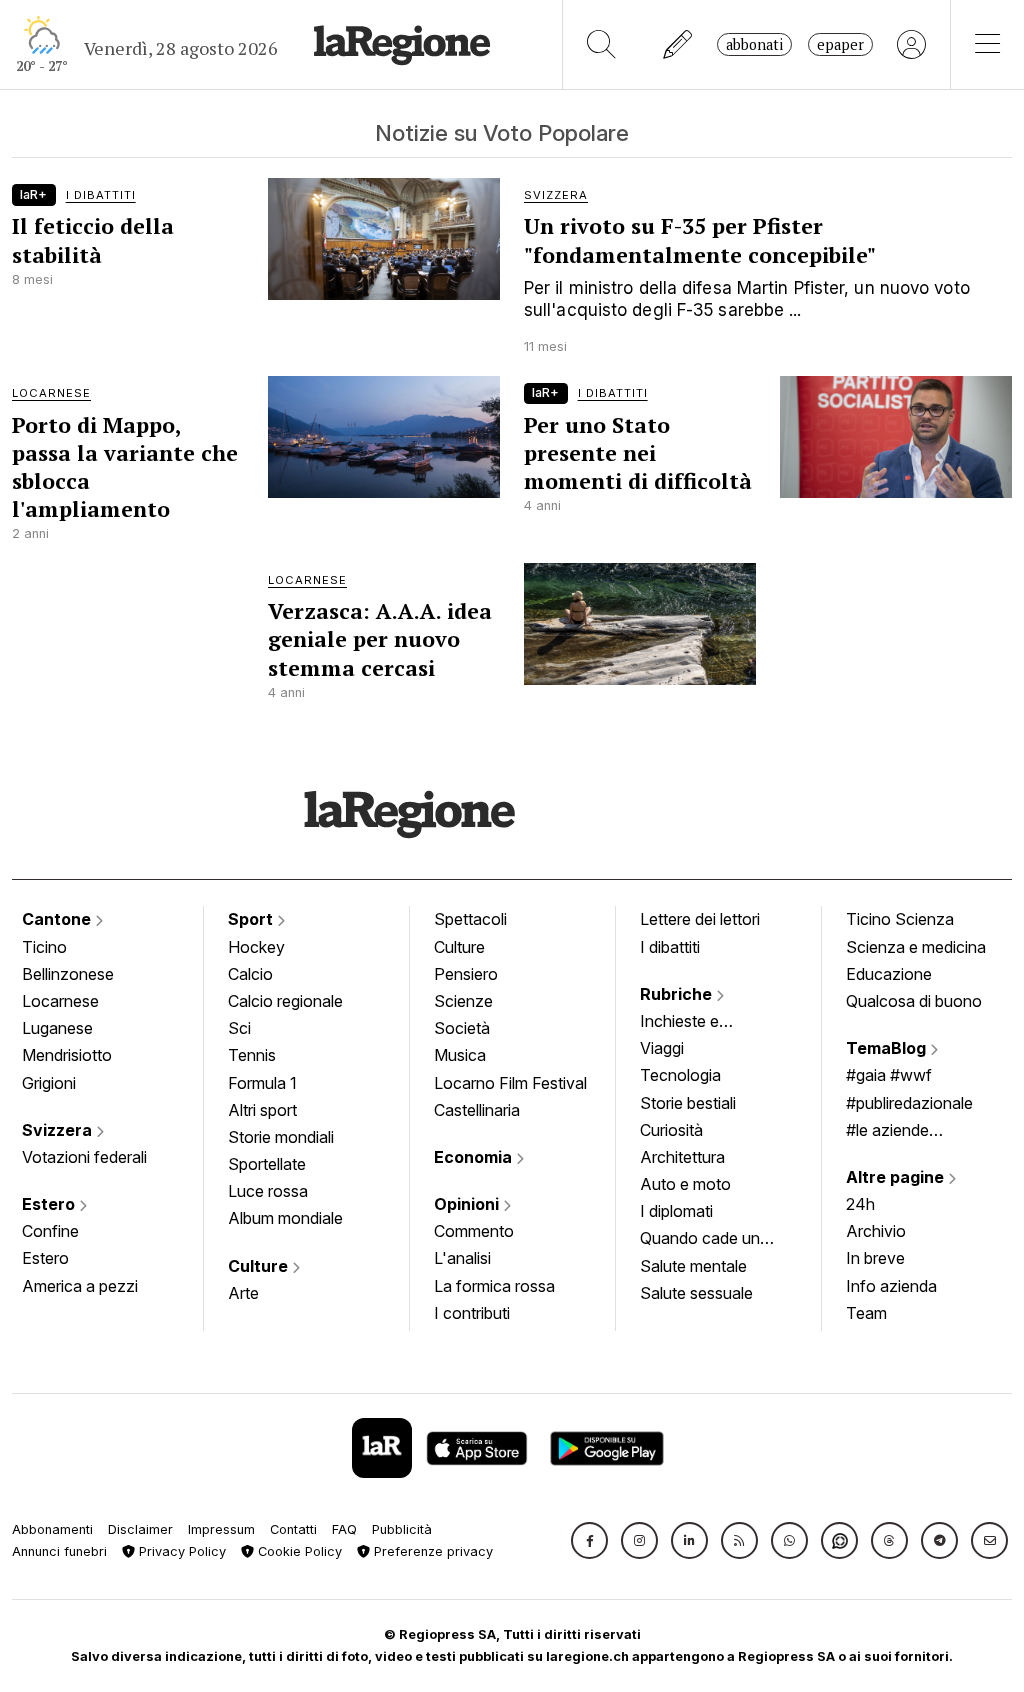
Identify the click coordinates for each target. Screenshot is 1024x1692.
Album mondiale (285, 1218)
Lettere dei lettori (700, 919)
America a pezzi (80, 1286)
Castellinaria (477, 1110)
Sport (252, 919)
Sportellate (267, 1164)
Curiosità (671, 1130)
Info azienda (891, 1286)
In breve (875, 1258)
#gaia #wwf (889, 1075)
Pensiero (466, 974)
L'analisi (462, 1258)
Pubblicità (402, 1529)
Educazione (889, 974)
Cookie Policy (298, 1551)
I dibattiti (670, 947)
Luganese (57, 1028)
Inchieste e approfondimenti (699, 1023)
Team (866, 1313)
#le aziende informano (887, 1132)
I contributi (472, 1313)
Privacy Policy (180, 1551)
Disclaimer (140, 1529)
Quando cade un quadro (700, 1240)
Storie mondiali (281, 1137)
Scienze (463, 1001)
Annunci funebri (59, 1551)
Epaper (840, 44)
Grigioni (49, 1083)
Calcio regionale (285, 1001)
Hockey (256, 947)
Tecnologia (680, 1075)
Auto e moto (685, 1184)
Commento (474, 1231)
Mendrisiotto (67, 1055)
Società (462, 1028)
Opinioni (468, 1204)
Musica (460, 1055)
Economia (475, 1157)
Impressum (221, 1529)
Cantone (58, 919)
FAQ (344, 1529)
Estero (50, 1204)
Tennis (252, 1055)
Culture (260, 1266)
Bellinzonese (68, 974)
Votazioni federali (84, 1157)
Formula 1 (262, 1083)
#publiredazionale (909, 1103)
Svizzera (59, 1130)
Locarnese (60, 1001)
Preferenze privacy (431, 1551)
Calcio (250, 974)
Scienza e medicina (916, 947)
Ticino (44, 947)
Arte (243, 1293)
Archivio (876, 1231)
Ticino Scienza (900, 919)
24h (860, 1204)
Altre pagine (897, 1177)
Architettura (682, 1157)
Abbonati (754, 44)
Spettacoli (470, 919)
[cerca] (601, 44)
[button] (589, 1540)
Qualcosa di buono (914, 1001)
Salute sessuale (696, 1293)
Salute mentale (693, 1266)
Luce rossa (268, 1191)
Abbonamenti (52, 1529)
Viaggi (662, 1048)
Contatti (293, 1529)
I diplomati (676, 1211)
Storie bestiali (688, 1103)
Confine (50, 1231)
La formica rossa (494, 1286)
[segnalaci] (678, 44)
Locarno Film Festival (510, 1083)
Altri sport (262, 1110)
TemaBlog (888, 1048)
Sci (239, 1028)
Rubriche (678, 994)
